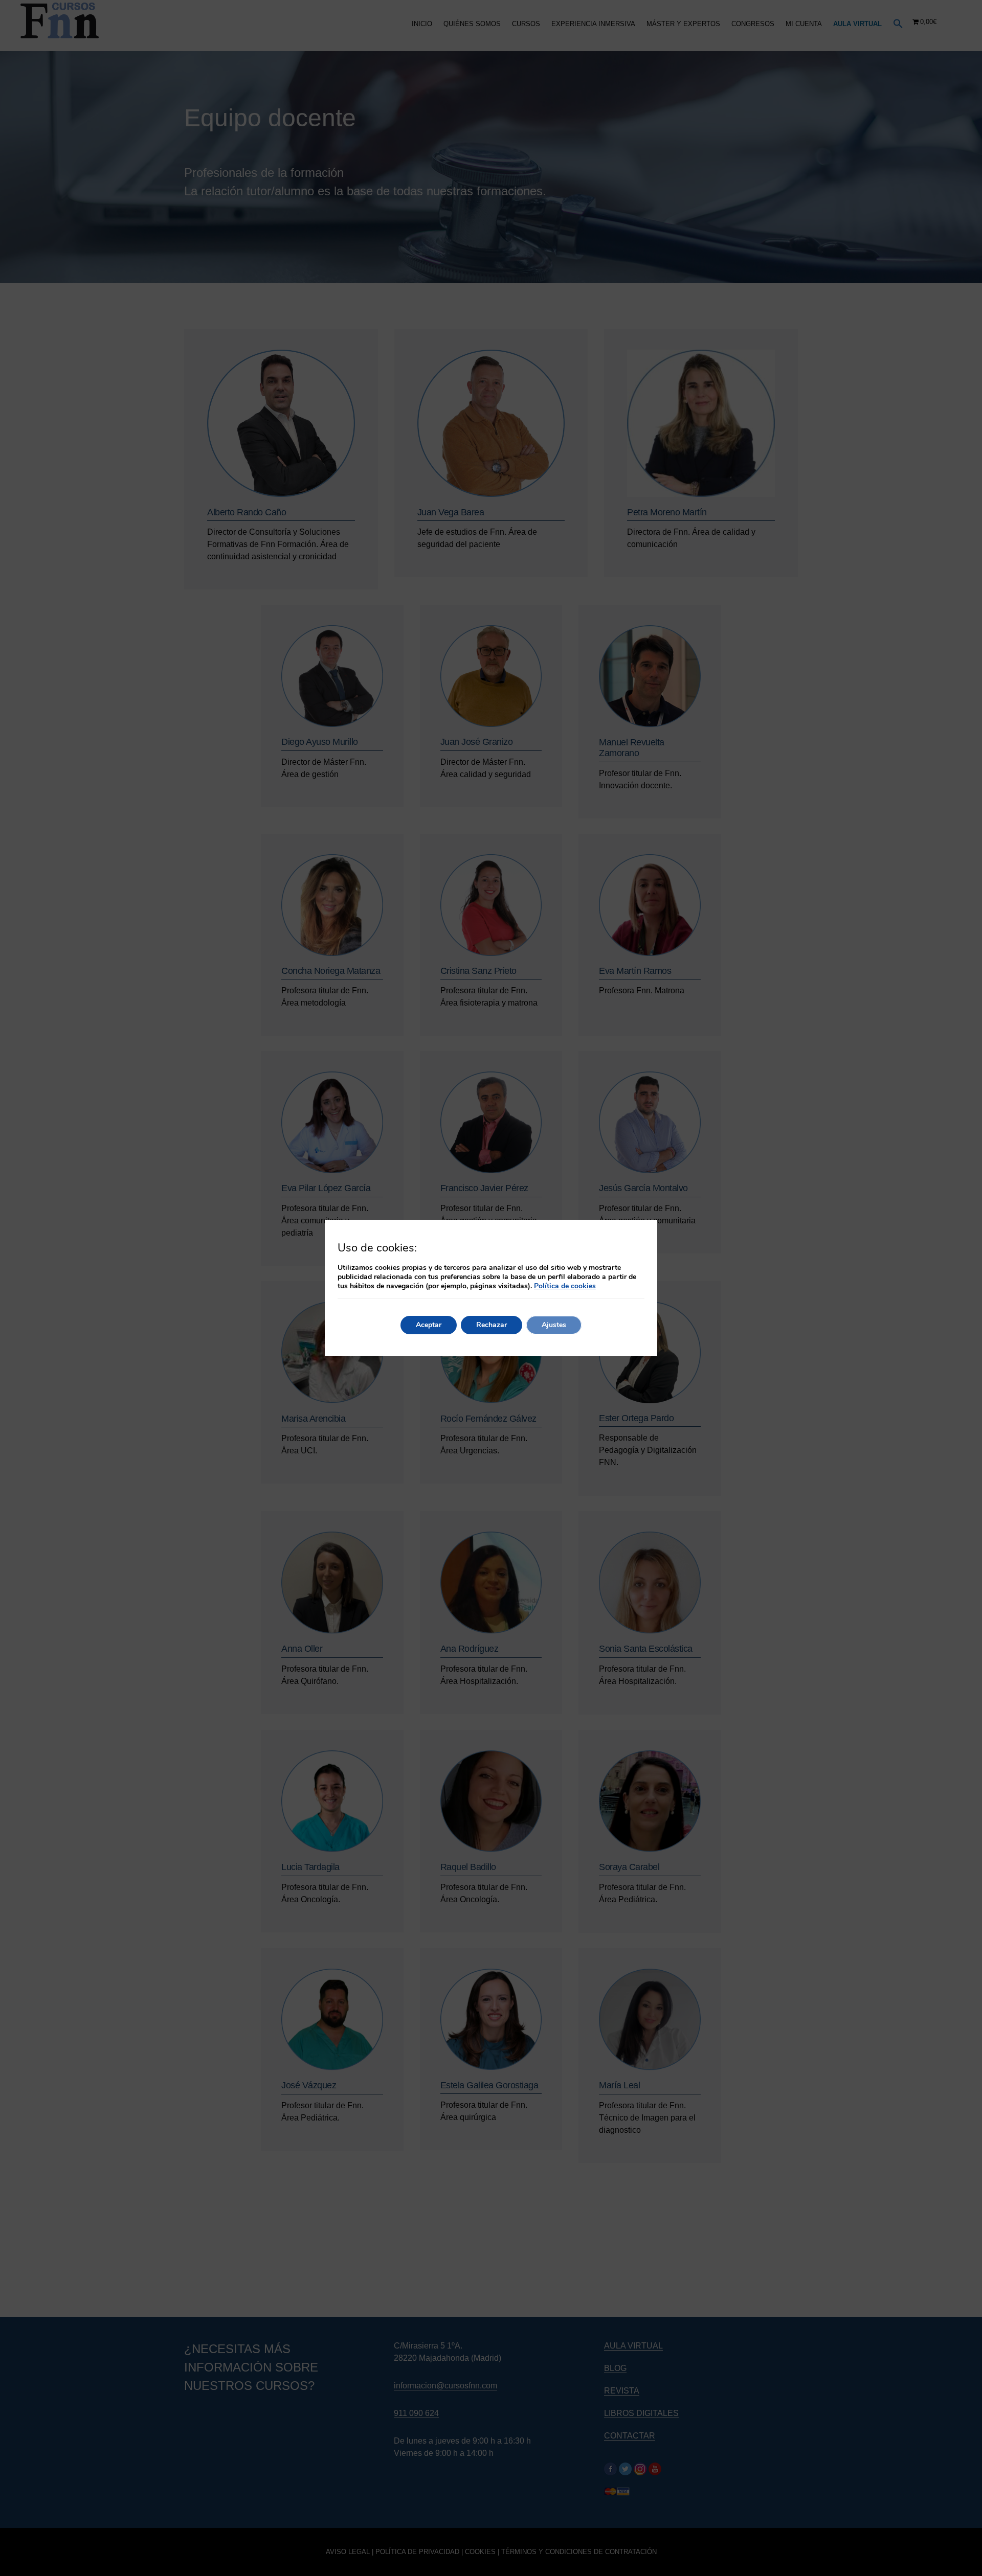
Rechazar (492, 1325)
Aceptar (429, 1325)
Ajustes (554, 1325)
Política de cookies (565, 1286)
